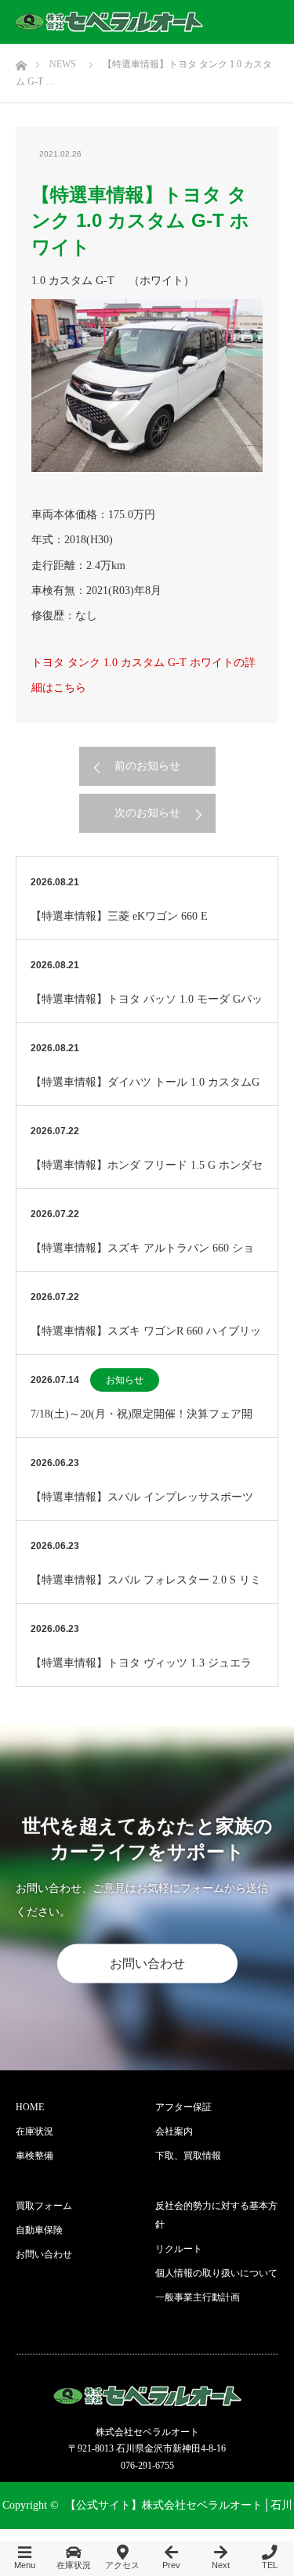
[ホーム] (21, 61)
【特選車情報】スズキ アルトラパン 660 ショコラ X (142, 1257)
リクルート (179, 2249)
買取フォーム (44, 2206)
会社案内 (174, 2131)
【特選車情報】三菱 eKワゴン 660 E (119, 916)
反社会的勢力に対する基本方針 (216, 2215)
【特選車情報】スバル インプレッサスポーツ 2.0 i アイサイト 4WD (142, 1506)
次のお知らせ (147, 813)
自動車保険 (39, 2230)
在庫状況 (34, 2131)
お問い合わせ (147, 1964)
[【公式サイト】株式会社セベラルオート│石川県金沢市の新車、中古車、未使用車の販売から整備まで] (109, 22)
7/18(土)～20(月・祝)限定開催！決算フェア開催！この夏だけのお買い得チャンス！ (142, 1423)
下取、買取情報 (188, 2156)
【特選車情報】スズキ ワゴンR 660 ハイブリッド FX (146, 1340)
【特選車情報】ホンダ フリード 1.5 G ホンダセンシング (147, 1174)
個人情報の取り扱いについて (216, 2273)
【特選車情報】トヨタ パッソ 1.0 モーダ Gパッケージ (147, 1008)
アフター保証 (183, 2107)
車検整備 (34, 2156)
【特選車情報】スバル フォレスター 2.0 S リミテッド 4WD (146, 1589)
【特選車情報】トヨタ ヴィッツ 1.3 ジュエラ (141, 1663)
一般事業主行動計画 (198, 2297)
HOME (30, 2107)
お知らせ (125, 1380)
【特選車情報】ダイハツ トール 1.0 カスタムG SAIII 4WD (145, 1091)
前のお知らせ (147, 766)
